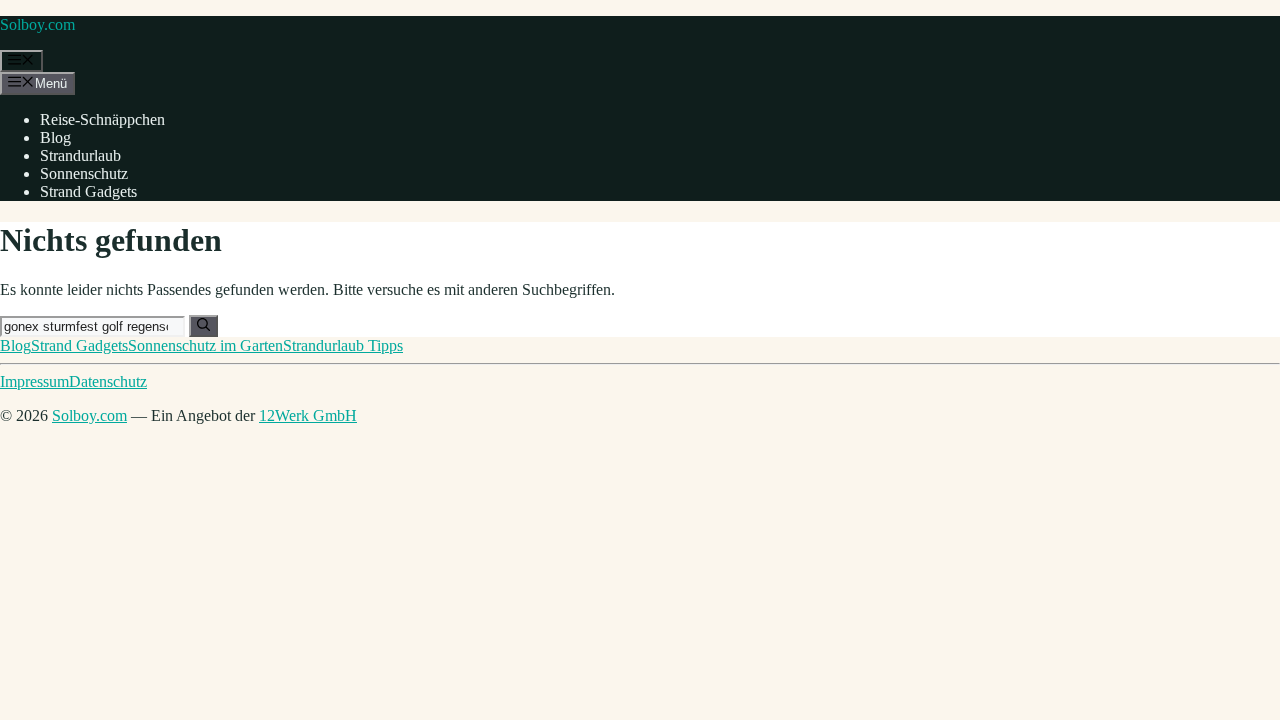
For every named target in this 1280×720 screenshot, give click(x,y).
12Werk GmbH (308, 415)
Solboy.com (37, 24)
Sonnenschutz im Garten (205, 345)
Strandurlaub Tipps (343, 345)
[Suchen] (203, 326)
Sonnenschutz (84, 173)
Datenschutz (108, 381)
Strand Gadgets (88, 191)
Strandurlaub (80, 155)
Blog (55, 137)
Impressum (34, 381)
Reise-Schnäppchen (102, 119)
